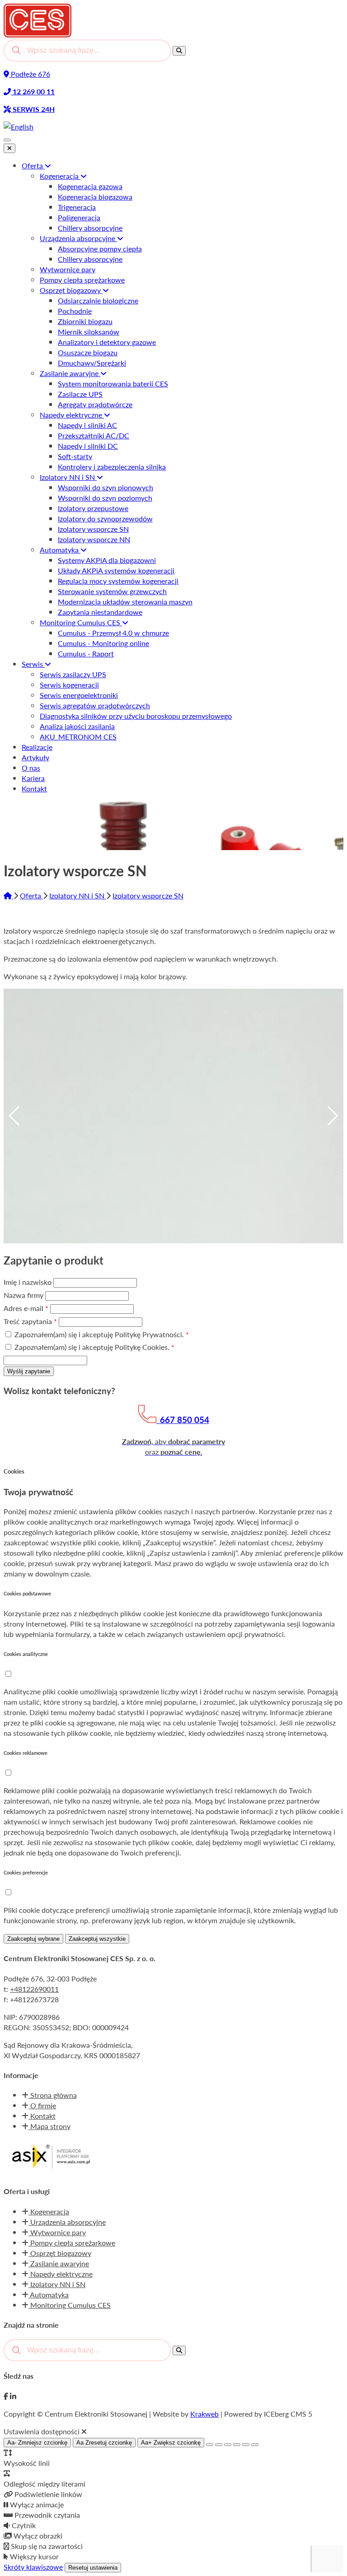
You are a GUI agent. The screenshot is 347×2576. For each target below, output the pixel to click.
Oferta (31, 895)
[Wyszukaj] (179, 51)
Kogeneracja (49, 2211)
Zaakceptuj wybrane (33, 1939)
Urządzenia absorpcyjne (67, 2222)
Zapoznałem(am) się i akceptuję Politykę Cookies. (94, 1347)
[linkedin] (13, 2396)
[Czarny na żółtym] (246, 2445)
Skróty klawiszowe (33, 2567)
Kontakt (42, 2116)
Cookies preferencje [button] (26, 1872)
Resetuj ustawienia (93, 2568)
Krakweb (204, 2414)
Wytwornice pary (57, 2232)
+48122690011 (34, 1989)
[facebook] (6, 2396)
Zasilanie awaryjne (59, 2263)
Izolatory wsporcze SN (148, 895)
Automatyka (49, 2295)
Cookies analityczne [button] (26, 1654)
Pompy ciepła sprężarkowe (72, 2243)
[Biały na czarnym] (219, 2445)
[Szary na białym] (228, 2445)
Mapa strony (49, 2126)
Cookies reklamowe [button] (26, 1753)
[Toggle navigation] (7, 140)
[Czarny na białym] (237, 2445)
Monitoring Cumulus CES (70, 2305)
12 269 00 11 (33, 91)
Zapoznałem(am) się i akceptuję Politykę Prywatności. (101, 1334)
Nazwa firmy (24, 1295)
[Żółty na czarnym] (210, 2445)
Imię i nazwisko (28, 1282)
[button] (8, 1674)
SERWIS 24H (33, 109)
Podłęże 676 (30, 74)
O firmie (42, 2105)
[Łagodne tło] (255, 2445)
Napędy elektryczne (61, 2274)
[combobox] (87, 51)
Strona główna (53, 2095)
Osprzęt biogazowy (60, 2253)
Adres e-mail (26, 1308)
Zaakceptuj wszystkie (97, 1939)
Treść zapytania (30, 1321)
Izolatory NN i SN (78, 895)
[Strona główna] (9, 895)
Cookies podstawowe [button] (27, 1593)
